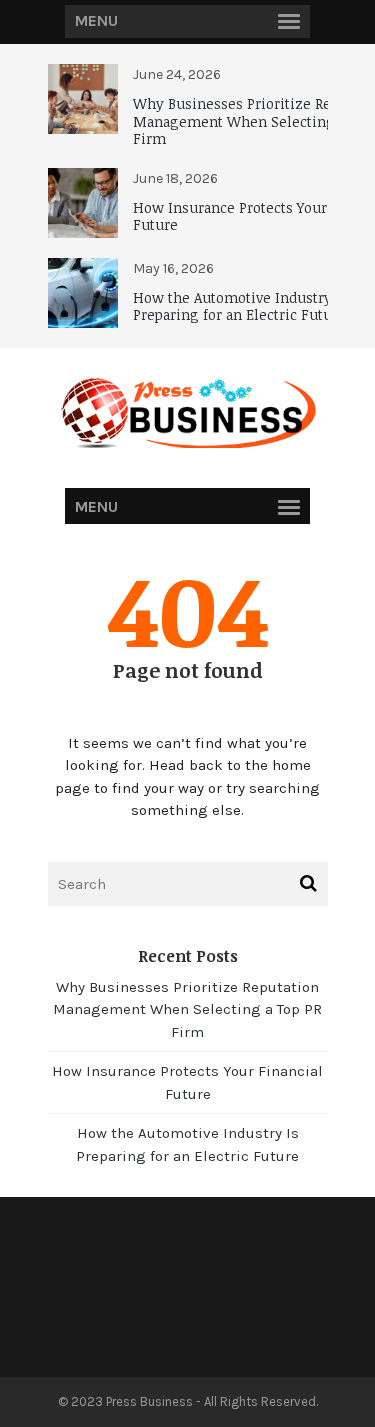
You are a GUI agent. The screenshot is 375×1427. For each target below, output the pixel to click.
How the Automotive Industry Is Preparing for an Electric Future (240, 306)
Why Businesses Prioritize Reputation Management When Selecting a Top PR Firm (187, 1009)
